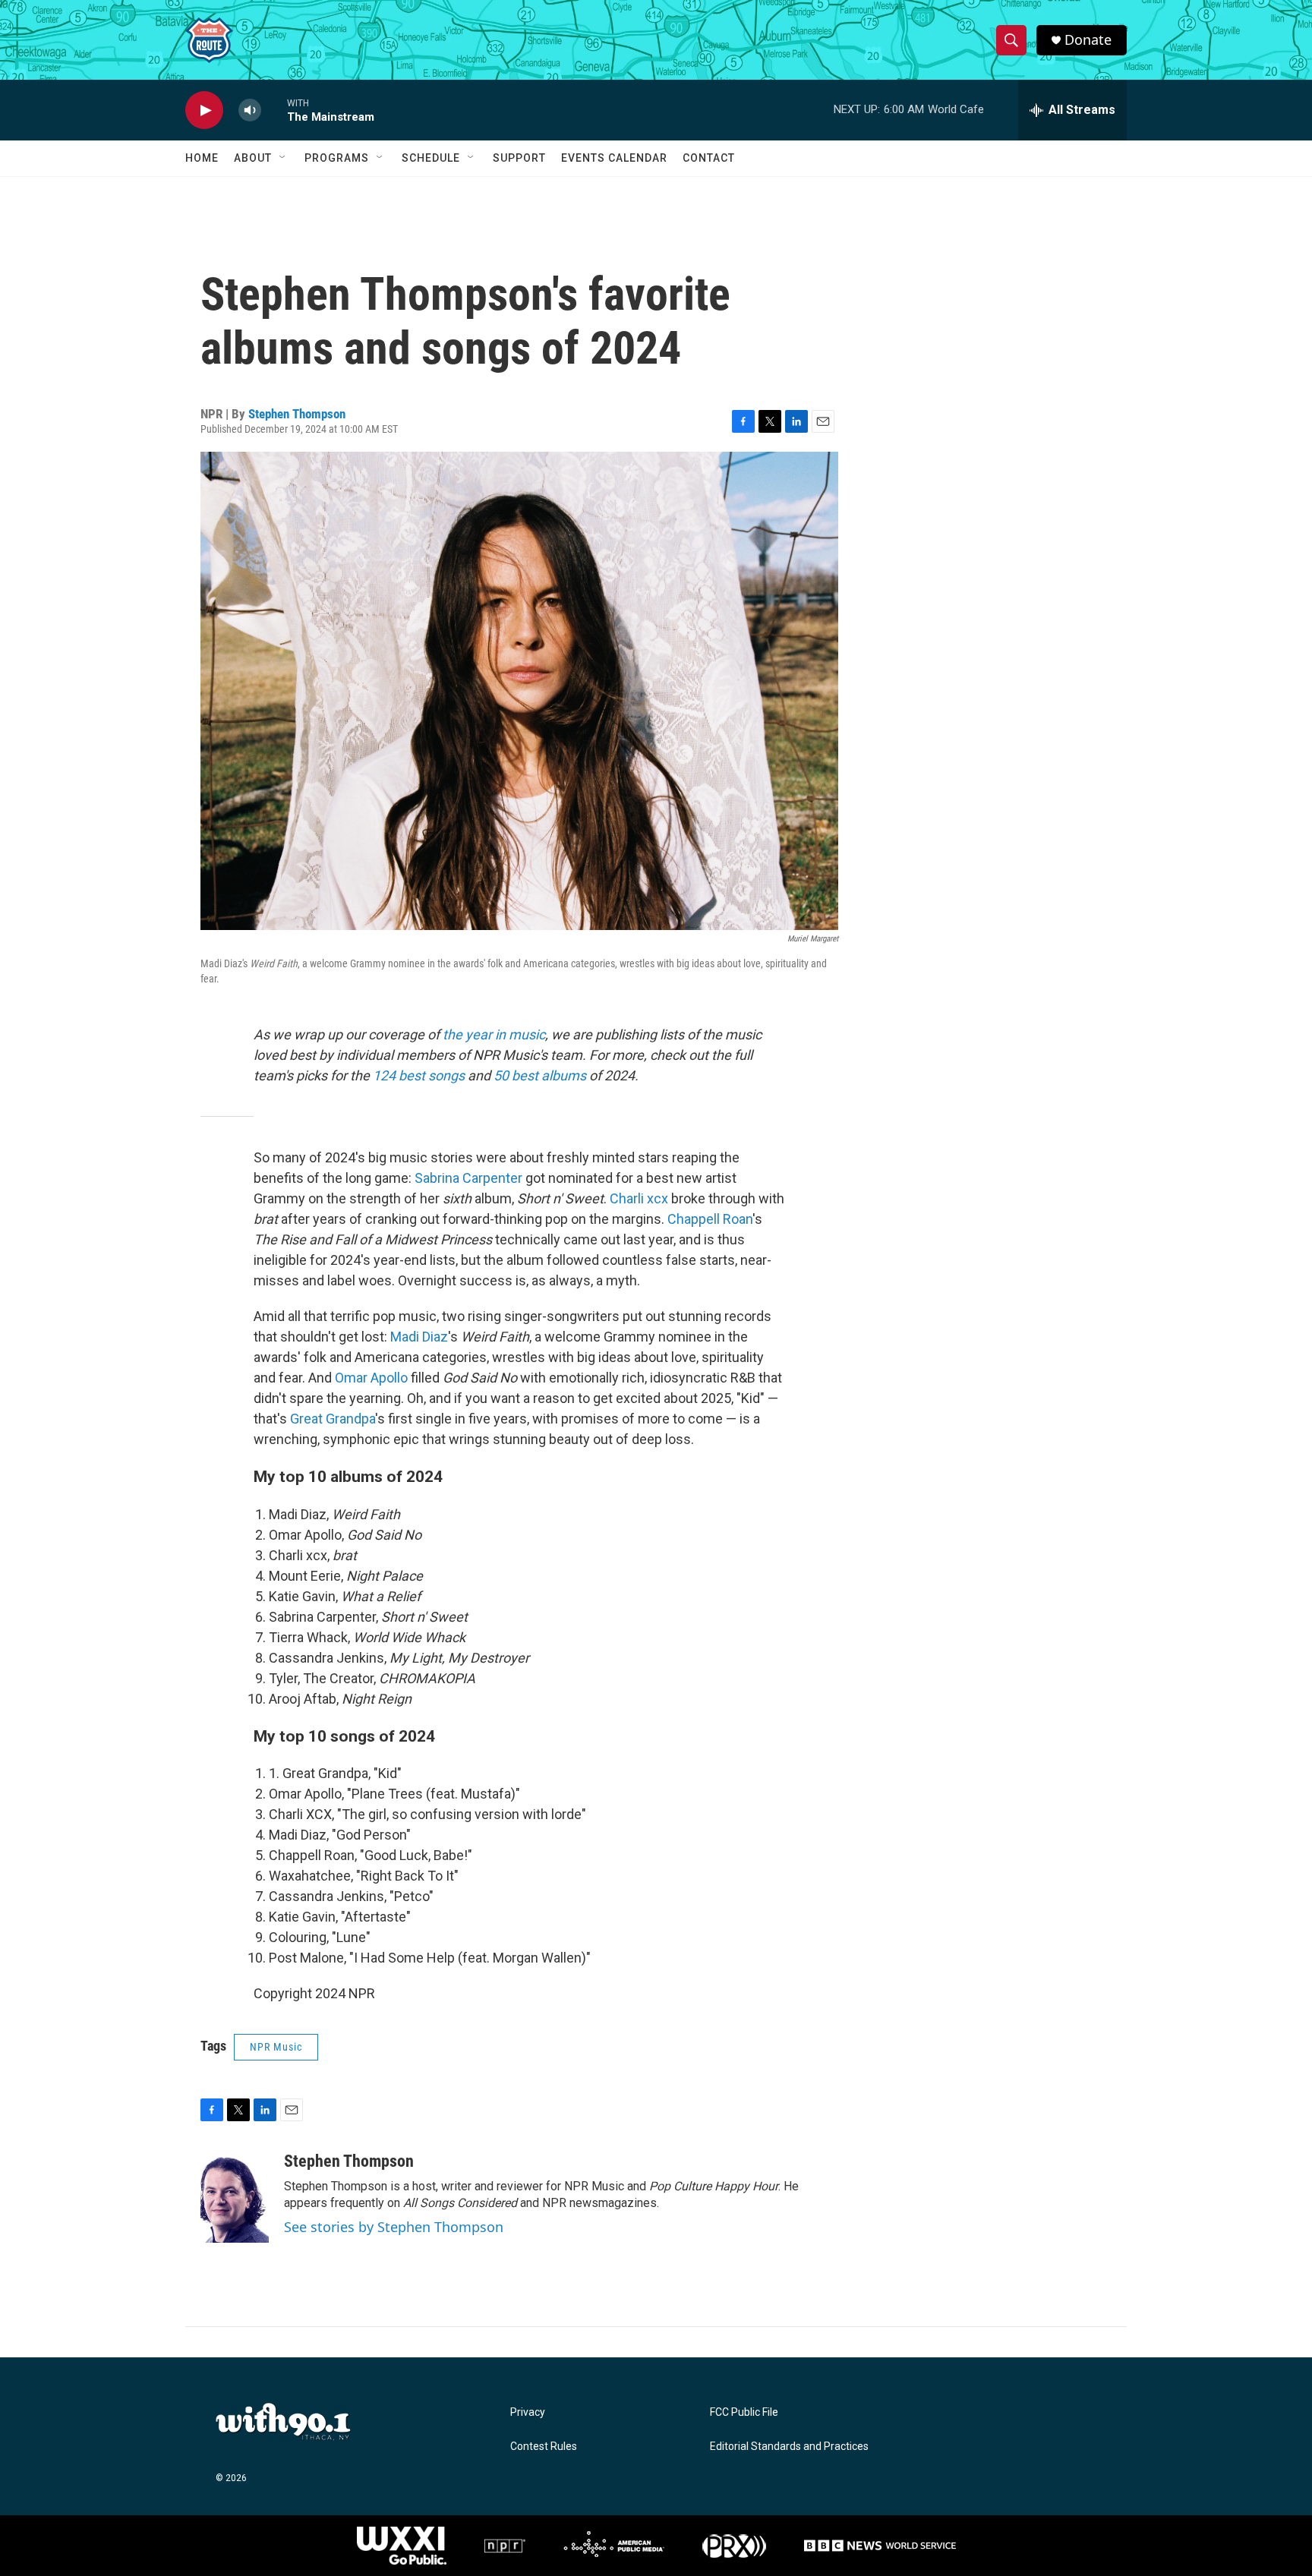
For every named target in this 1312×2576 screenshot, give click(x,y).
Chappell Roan (710, 1219)
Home (202, 158)
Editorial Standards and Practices (789, 2447)
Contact (709, 158)
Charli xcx (639, 1198)
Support (519, 158)
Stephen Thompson (297, 414)
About (253, 158)
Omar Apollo (371, 1378)
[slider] (274, 110)
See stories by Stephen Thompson (394, 2227)
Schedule (431, 158)
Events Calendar (614, 158)
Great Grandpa (333, 1419)
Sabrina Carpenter (468, 1178)
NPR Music (276, 2047)
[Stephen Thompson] (235, 2197)
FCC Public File (744, 2412)
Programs (337, 158)
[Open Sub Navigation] (283, 158)
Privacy (528, 2412)
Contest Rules (544, 2447)
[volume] (250, 110)
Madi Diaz (419, 1337)
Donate (1088, 40)
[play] (204, 110)
